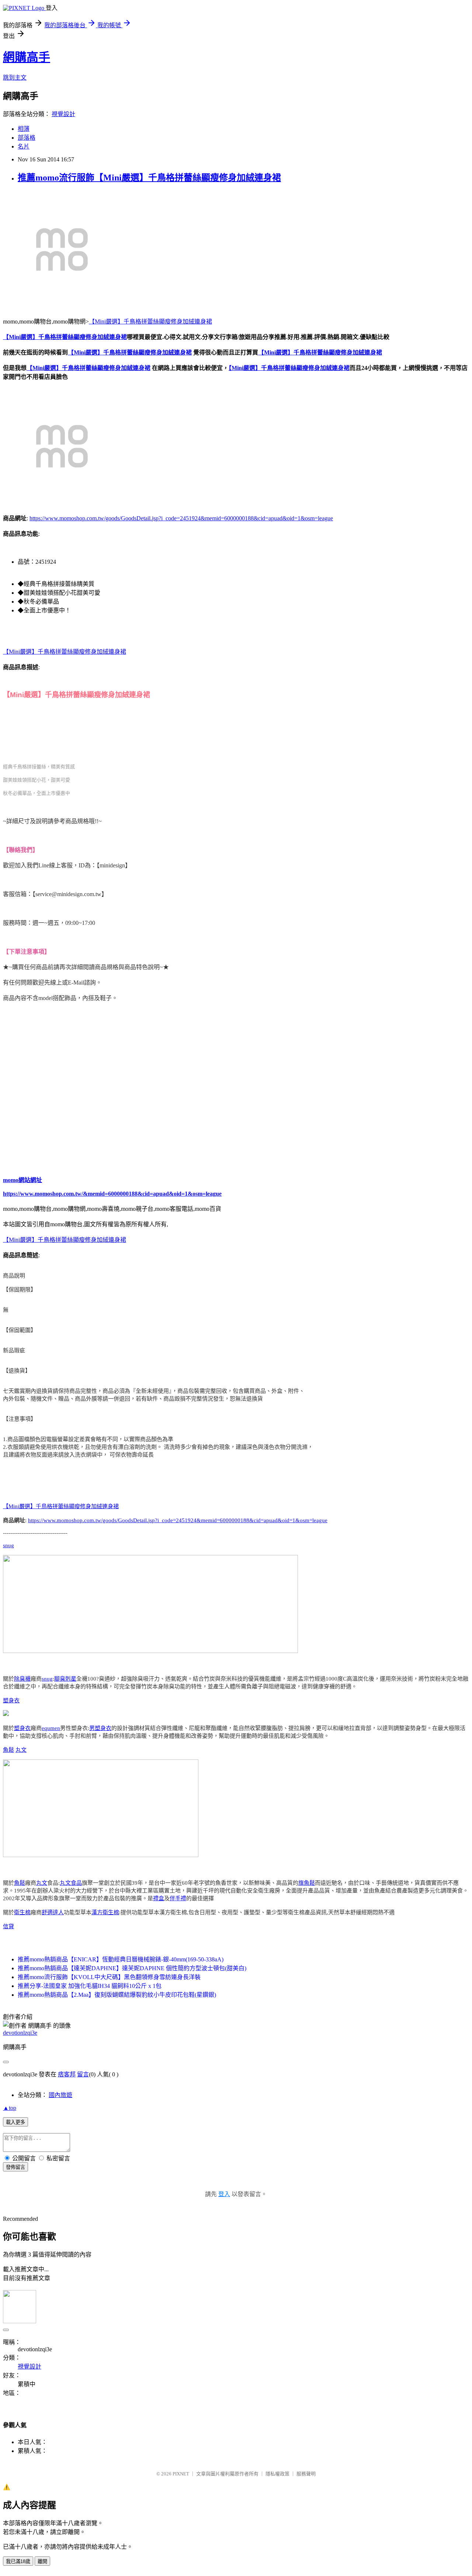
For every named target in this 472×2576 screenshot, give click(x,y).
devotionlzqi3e (20, 2033)
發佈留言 (15, 2167)
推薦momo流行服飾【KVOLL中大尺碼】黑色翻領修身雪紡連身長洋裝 (109, 1977)
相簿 (24, 129)
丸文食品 (71, 1883)
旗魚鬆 (307, 1883)
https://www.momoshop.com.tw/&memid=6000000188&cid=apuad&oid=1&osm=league (112, 1194)
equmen (51, 1728)
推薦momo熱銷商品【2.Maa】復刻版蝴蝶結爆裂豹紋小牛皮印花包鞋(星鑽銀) (117, 1995)
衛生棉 (22, 1912)
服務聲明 (306, 2474)
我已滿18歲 (18, 2561)
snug (8, 1545)
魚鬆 (8, 1750)
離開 (42, 2561)
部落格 (27, 138)
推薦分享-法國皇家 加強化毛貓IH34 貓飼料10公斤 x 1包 (90, 1986)
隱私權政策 (277, 2474)
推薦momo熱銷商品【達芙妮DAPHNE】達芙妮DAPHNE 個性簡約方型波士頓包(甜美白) (132, 1968)
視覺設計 (63, 114)
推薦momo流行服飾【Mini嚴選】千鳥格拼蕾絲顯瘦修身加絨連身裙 (149, 178)
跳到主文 (15, 78)
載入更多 (15, 2122)
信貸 (8, 1926)
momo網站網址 (22, 1180)
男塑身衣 (100, 1728)
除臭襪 (22, 1679)
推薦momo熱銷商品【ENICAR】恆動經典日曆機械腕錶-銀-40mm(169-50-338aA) (121, 1959)
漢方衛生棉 (105, 1912)
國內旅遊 (60, 2095)
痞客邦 (67, 2074)
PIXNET (181, 2474)
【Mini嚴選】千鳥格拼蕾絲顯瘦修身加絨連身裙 (150, 321)
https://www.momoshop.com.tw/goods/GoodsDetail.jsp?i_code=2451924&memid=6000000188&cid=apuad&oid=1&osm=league (181, 518)
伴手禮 (178, 1898)
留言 (83, 2074)
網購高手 (27, 57)
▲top (10, 2108)
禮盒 (159, 1898)
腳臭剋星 (65, 1679)
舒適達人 (53, 1912)
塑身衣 (11, 1701)
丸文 (21, 1750)
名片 (24, 146)
